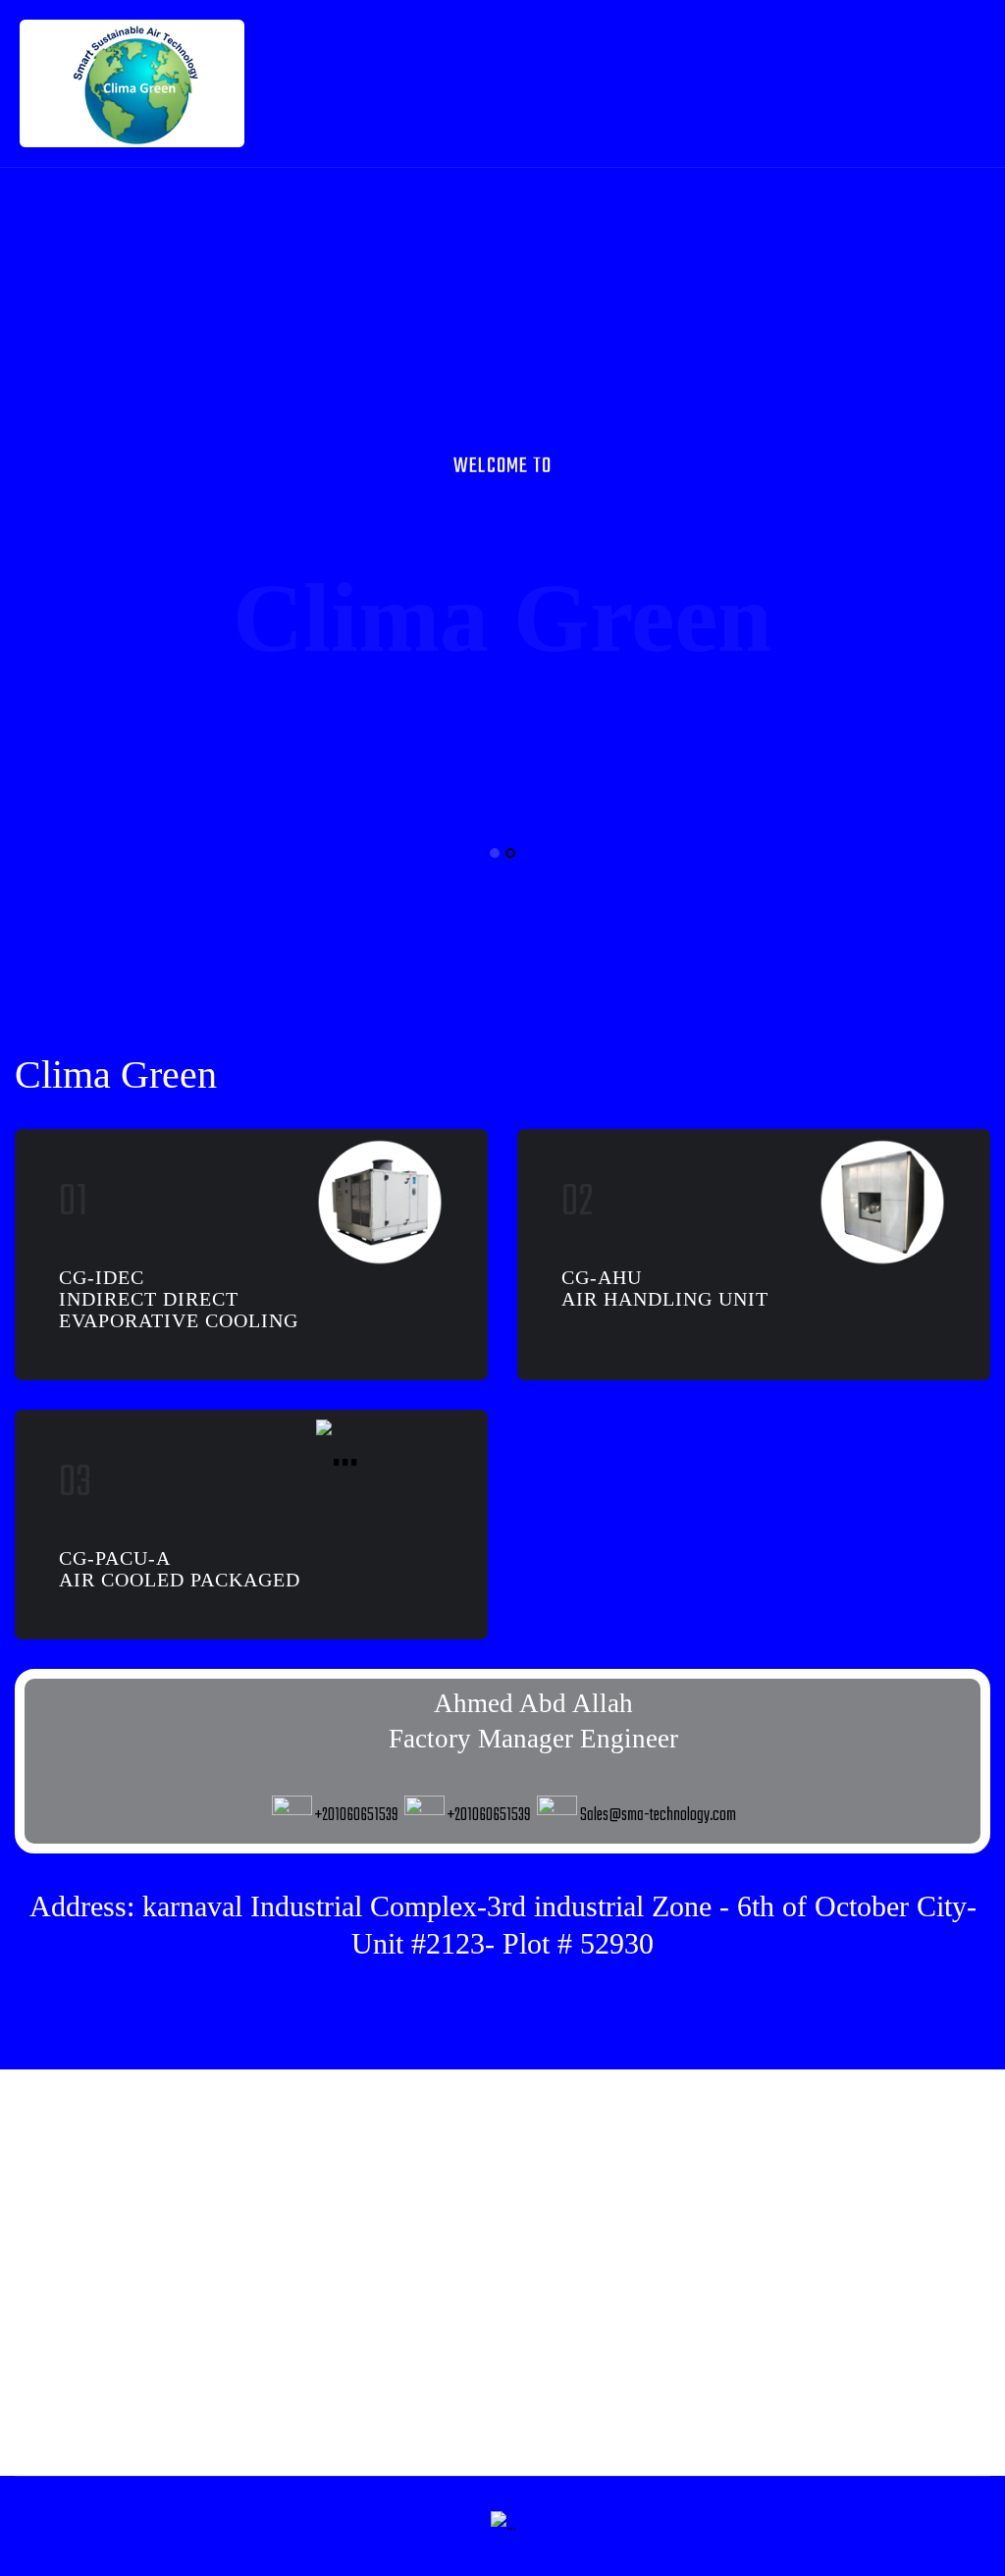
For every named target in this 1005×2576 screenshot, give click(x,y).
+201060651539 (357, 1816)
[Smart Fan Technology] (132, 84)
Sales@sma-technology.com (658, 1816)
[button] (495, 853)
